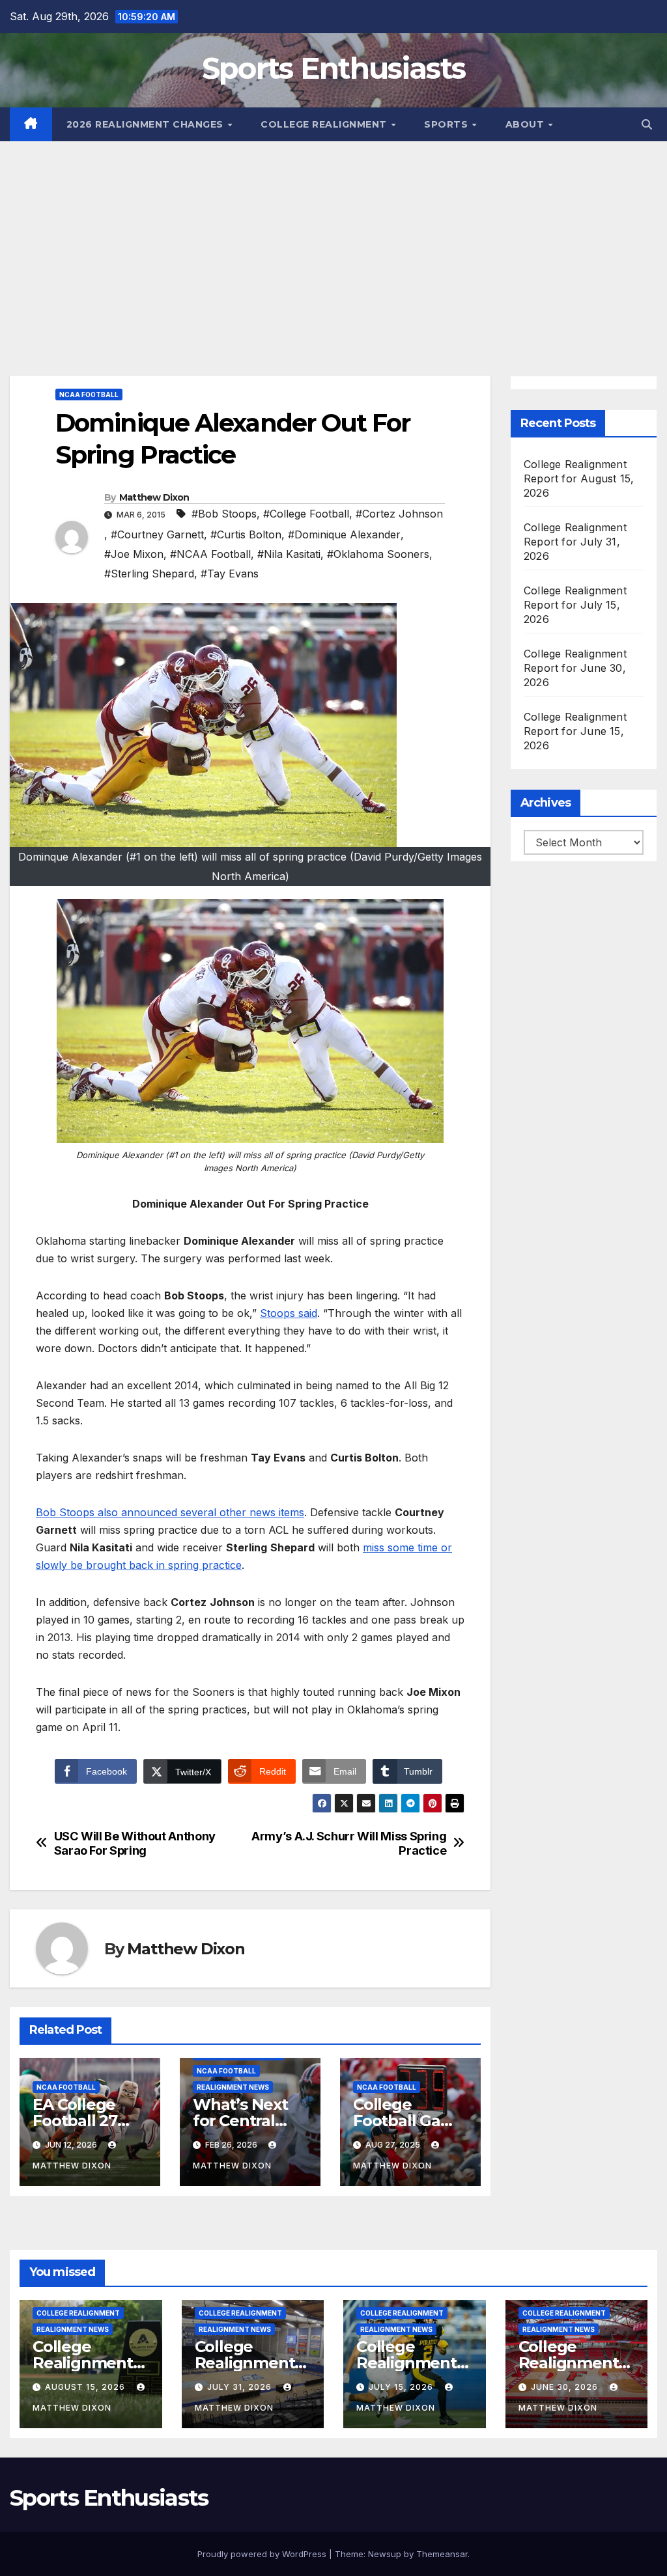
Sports (447, 124)
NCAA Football (89, 395)
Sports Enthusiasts (333, 68)
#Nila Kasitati (289, 554)
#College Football (306, 514)
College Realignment (325, 124)
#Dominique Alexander (344, 534)
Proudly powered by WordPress (263, 2554)
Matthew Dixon (154, 497)
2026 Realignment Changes (147, 124)
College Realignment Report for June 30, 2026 (575, 668)
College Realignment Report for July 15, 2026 (575, 605)
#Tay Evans (230, 574)
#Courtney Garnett (157, 534)
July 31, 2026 (241, 2387)
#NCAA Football (210, 554)
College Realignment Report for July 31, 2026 (575, 542)
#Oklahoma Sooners (378, 554)
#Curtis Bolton (246, 534)
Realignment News (233, 2087)
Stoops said (289, 1313)
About (526, 124)
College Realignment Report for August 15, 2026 (579, 478)
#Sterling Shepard (149, 574)
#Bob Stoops (224, 514)
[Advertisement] (333, 239)
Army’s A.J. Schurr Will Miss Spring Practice (349, 1843)
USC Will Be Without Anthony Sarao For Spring (135, 1843)
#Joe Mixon (134, 554)
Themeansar (442, 2554)
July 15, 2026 (402, 2387)
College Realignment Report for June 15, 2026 (575, 731)
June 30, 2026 (566, 2387)
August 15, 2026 (86, 2387)
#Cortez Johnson (399, 514)
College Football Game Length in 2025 (410, 2121)
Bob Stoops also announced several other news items (170, 1512)
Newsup (385, 2554)
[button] (647, 124)
